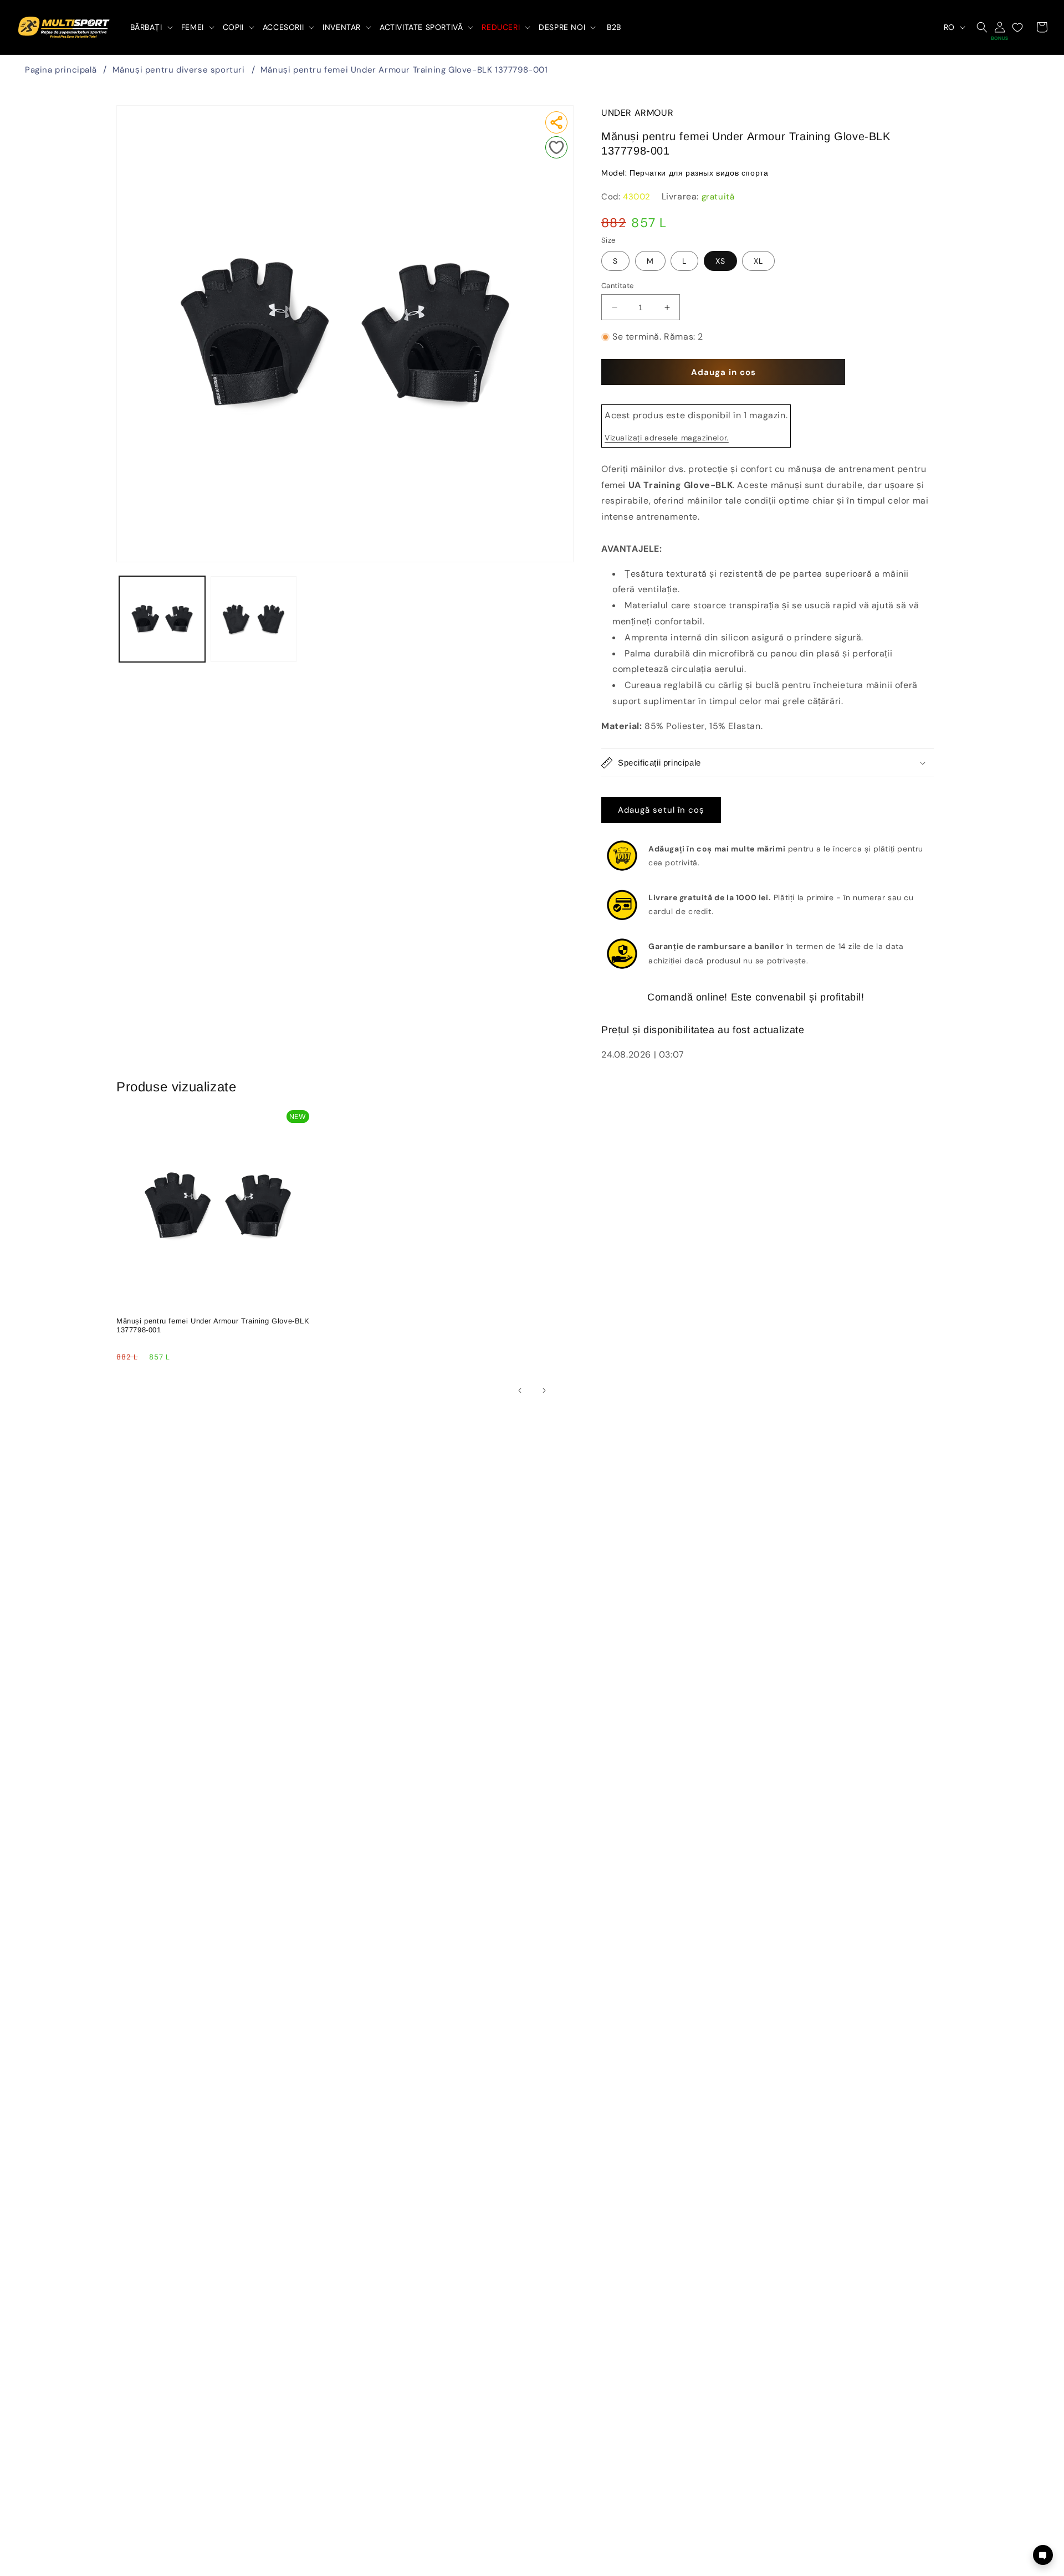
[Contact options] (1043, 2555)
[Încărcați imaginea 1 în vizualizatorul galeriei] (162, 619)
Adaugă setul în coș (661, 810)
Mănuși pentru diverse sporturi (179, 70)
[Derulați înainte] (544, 1390)
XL (758, 261)
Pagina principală (61, 70)
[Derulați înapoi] (520, 1390)
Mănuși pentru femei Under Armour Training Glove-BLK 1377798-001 (404, 70)
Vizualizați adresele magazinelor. (667, 438)
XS (720, 261)
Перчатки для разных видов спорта (699, 173)
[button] (150, 27)
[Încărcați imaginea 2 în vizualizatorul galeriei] (254, 619)
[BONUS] (1000, 27)
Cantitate (618, 286)
